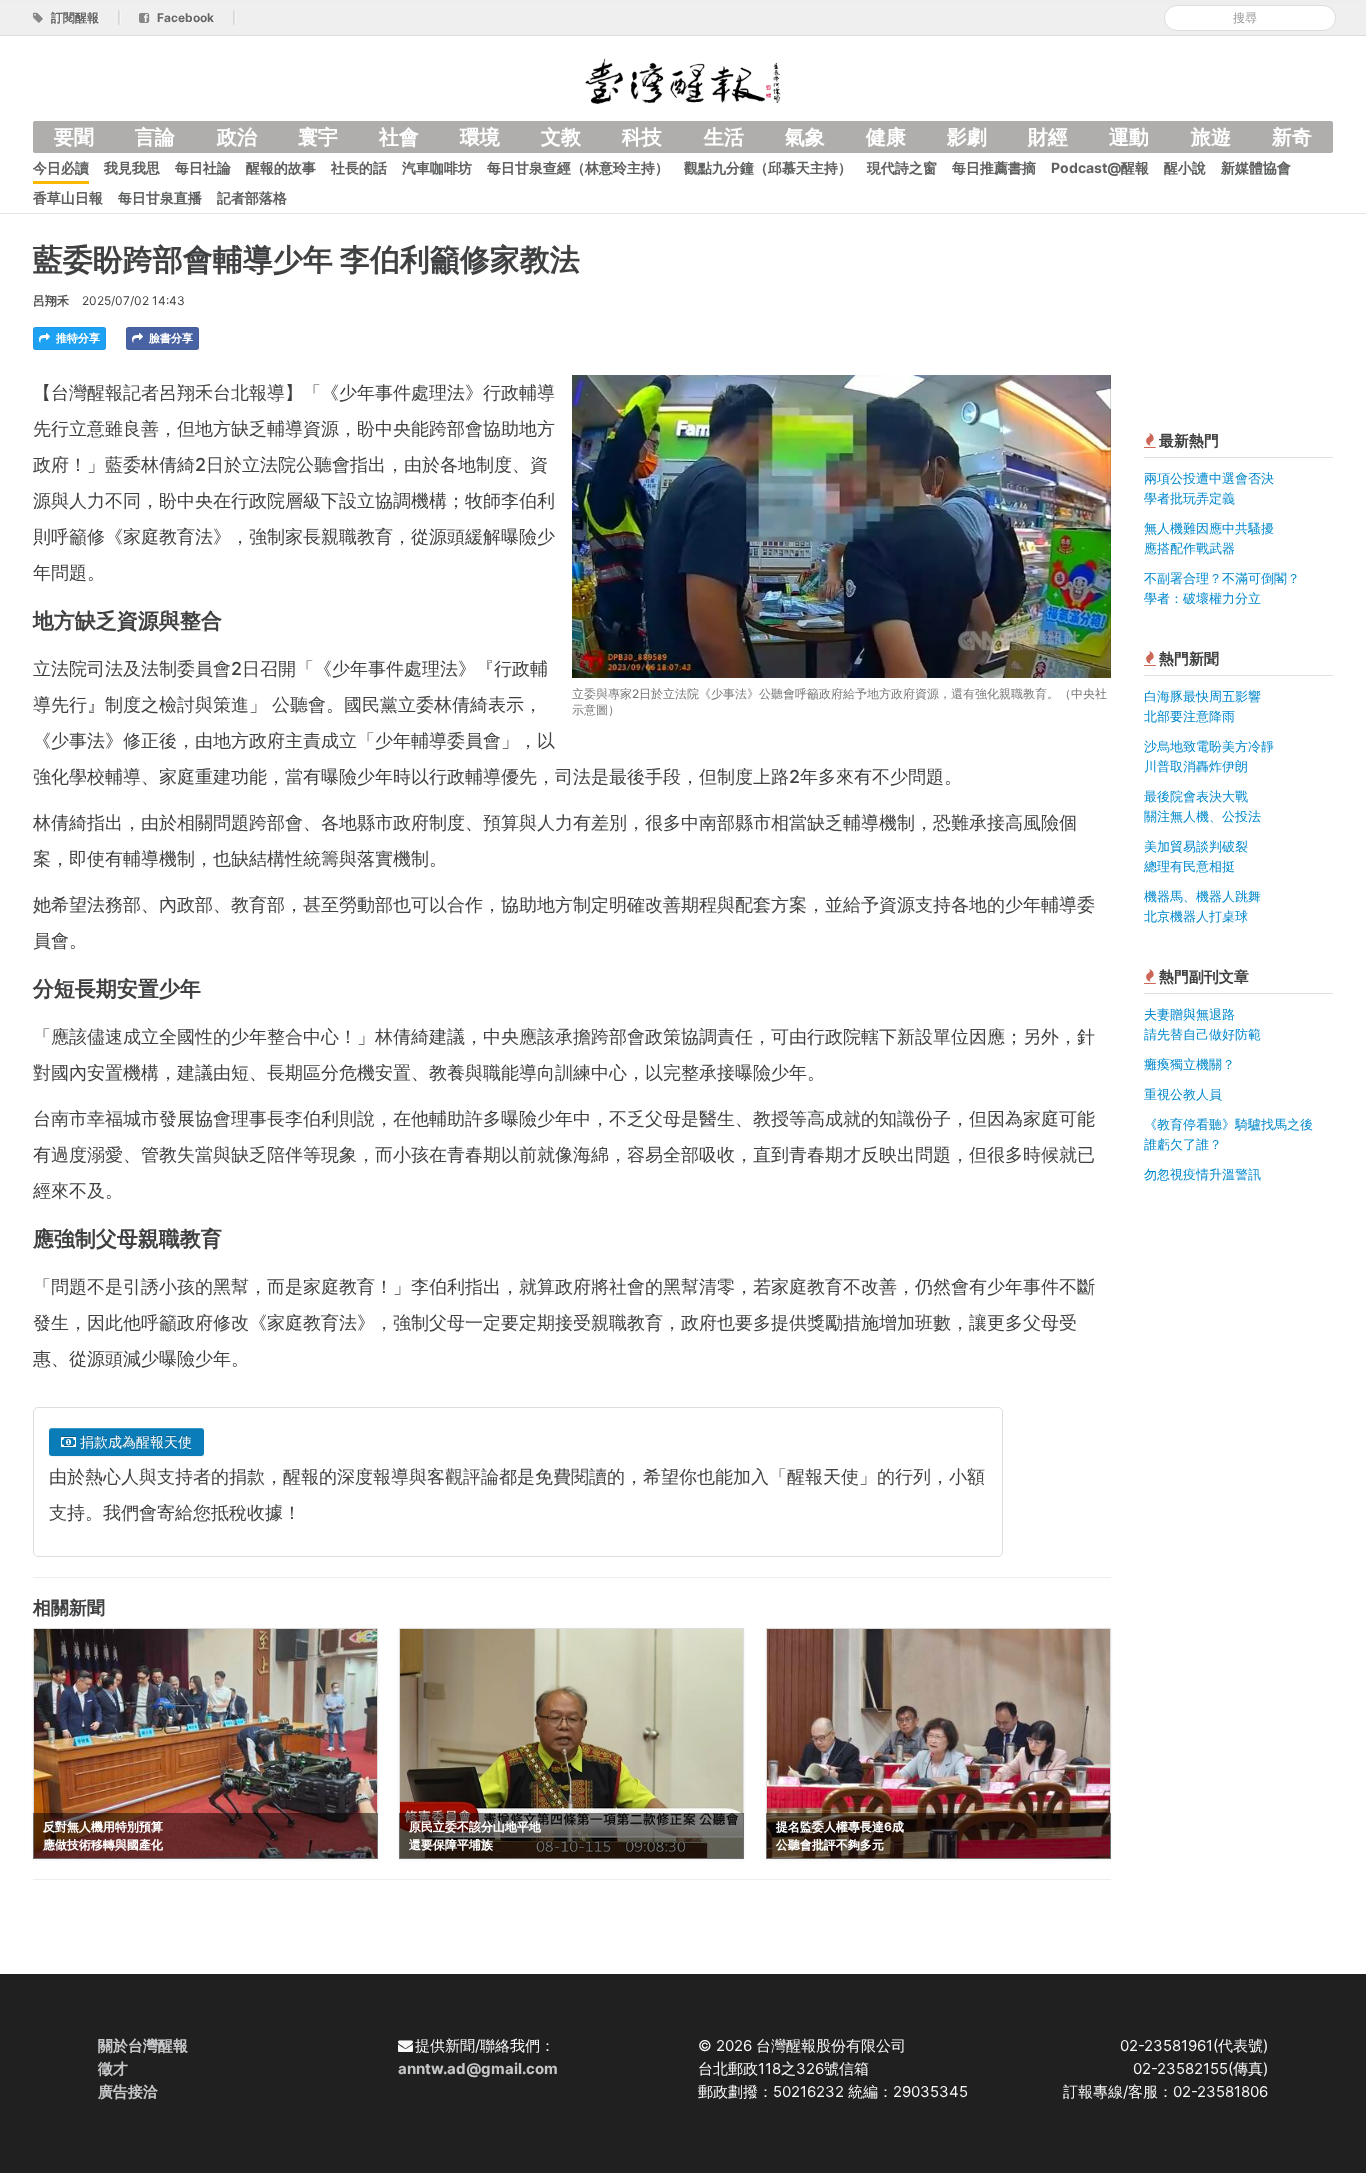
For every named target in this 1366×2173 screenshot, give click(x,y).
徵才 (113, 2068)
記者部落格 (252, 197)
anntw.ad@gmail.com (478, 2068)
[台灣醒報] (683, 79)
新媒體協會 (1256, 167)
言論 (155, 137)
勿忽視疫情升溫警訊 (1202, 1174)
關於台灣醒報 (143, 2045)
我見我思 (132, 167)
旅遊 (1211, 137)
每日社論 (203, 167)
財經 (1048, 137)
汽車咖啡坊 (437, 167)
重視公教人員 (1183, 1094)
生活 (724, 137)
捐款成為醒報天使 (134, 1441)
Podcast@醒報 (1100, 167)
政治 (237, 137)
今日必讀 (61, 167)
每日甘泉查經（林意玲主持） (578, 167)
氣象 (805, 137)
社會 (399, 137)
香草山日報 (68, 197)
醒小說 (1185, 167)
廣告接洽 (128, 2091)
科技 (642, 137)
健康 (886, 137)
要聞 (74, 137)
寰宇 (318, 137)
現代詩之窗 (902, 167)
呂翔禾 (51, 300)
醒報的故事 (281, 167)
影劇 (967, 137)
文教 (561, 137)
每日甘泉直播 (160, 197)
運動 (1129, 137)
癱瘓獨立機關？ (1189, 1064)
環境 (480, 137)
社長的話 (359, 167)
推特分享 (76, 338)
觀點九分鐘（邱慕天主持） (768, 167)
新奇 (1292, 137)
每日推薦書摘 (994, 167)
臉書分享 (169, 338)
